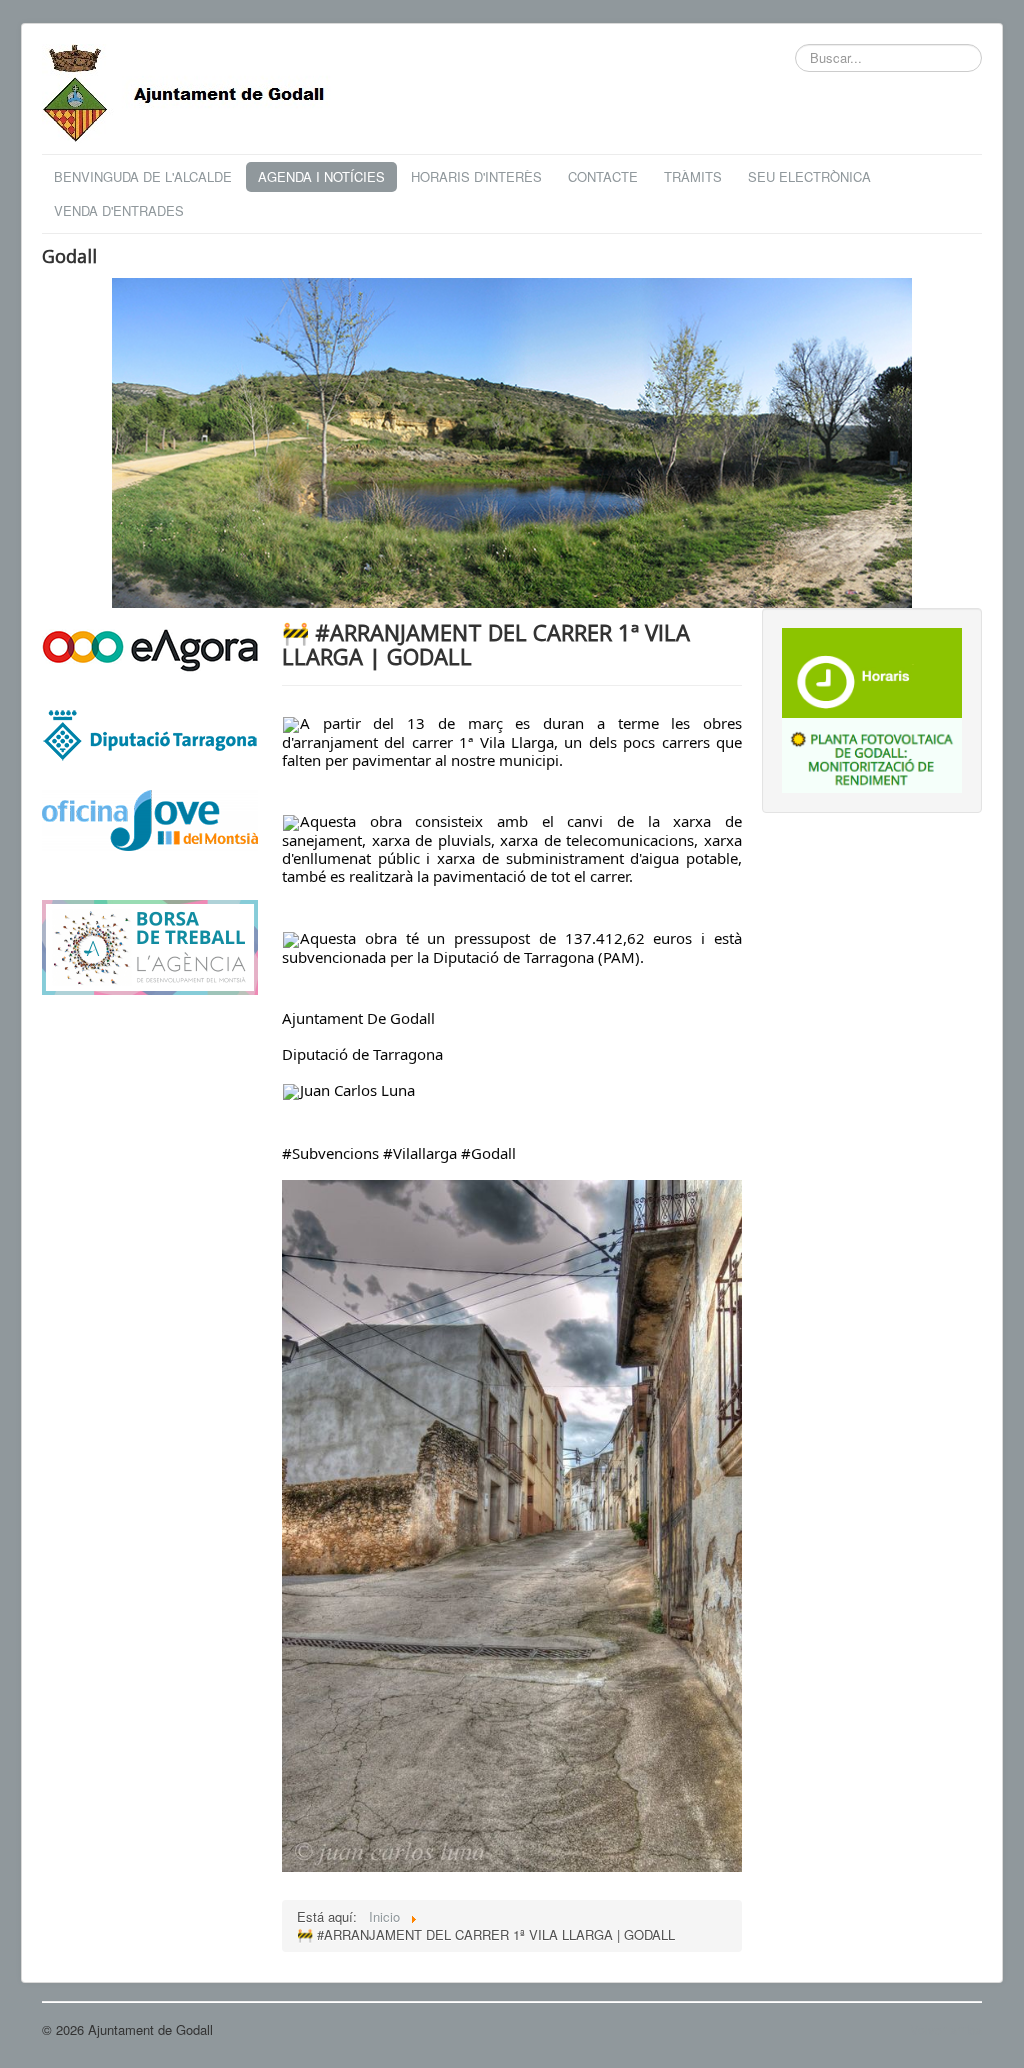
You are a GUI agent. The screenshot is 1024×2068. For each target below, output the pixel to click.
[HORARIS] (872, 670)
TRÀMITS (693, 176)
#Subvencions (330, 1153)
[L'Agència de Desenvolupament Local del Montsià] (150, 945)
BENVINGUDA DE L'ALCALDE (143, 176)
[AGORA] (150, 648)
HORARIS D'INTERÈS (476, 176)
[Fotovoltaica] (872, 753)
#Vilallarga (420, 1153)
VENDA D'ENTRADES (119, 210)
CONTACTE (603, 176)
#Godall (488, 1153)
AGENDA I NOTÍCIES (321, 176)
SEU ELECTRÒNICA (809, 176)
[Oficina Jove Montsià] (150, 832)
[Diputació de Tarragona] (150, 733)
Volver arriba (946, 2029)
